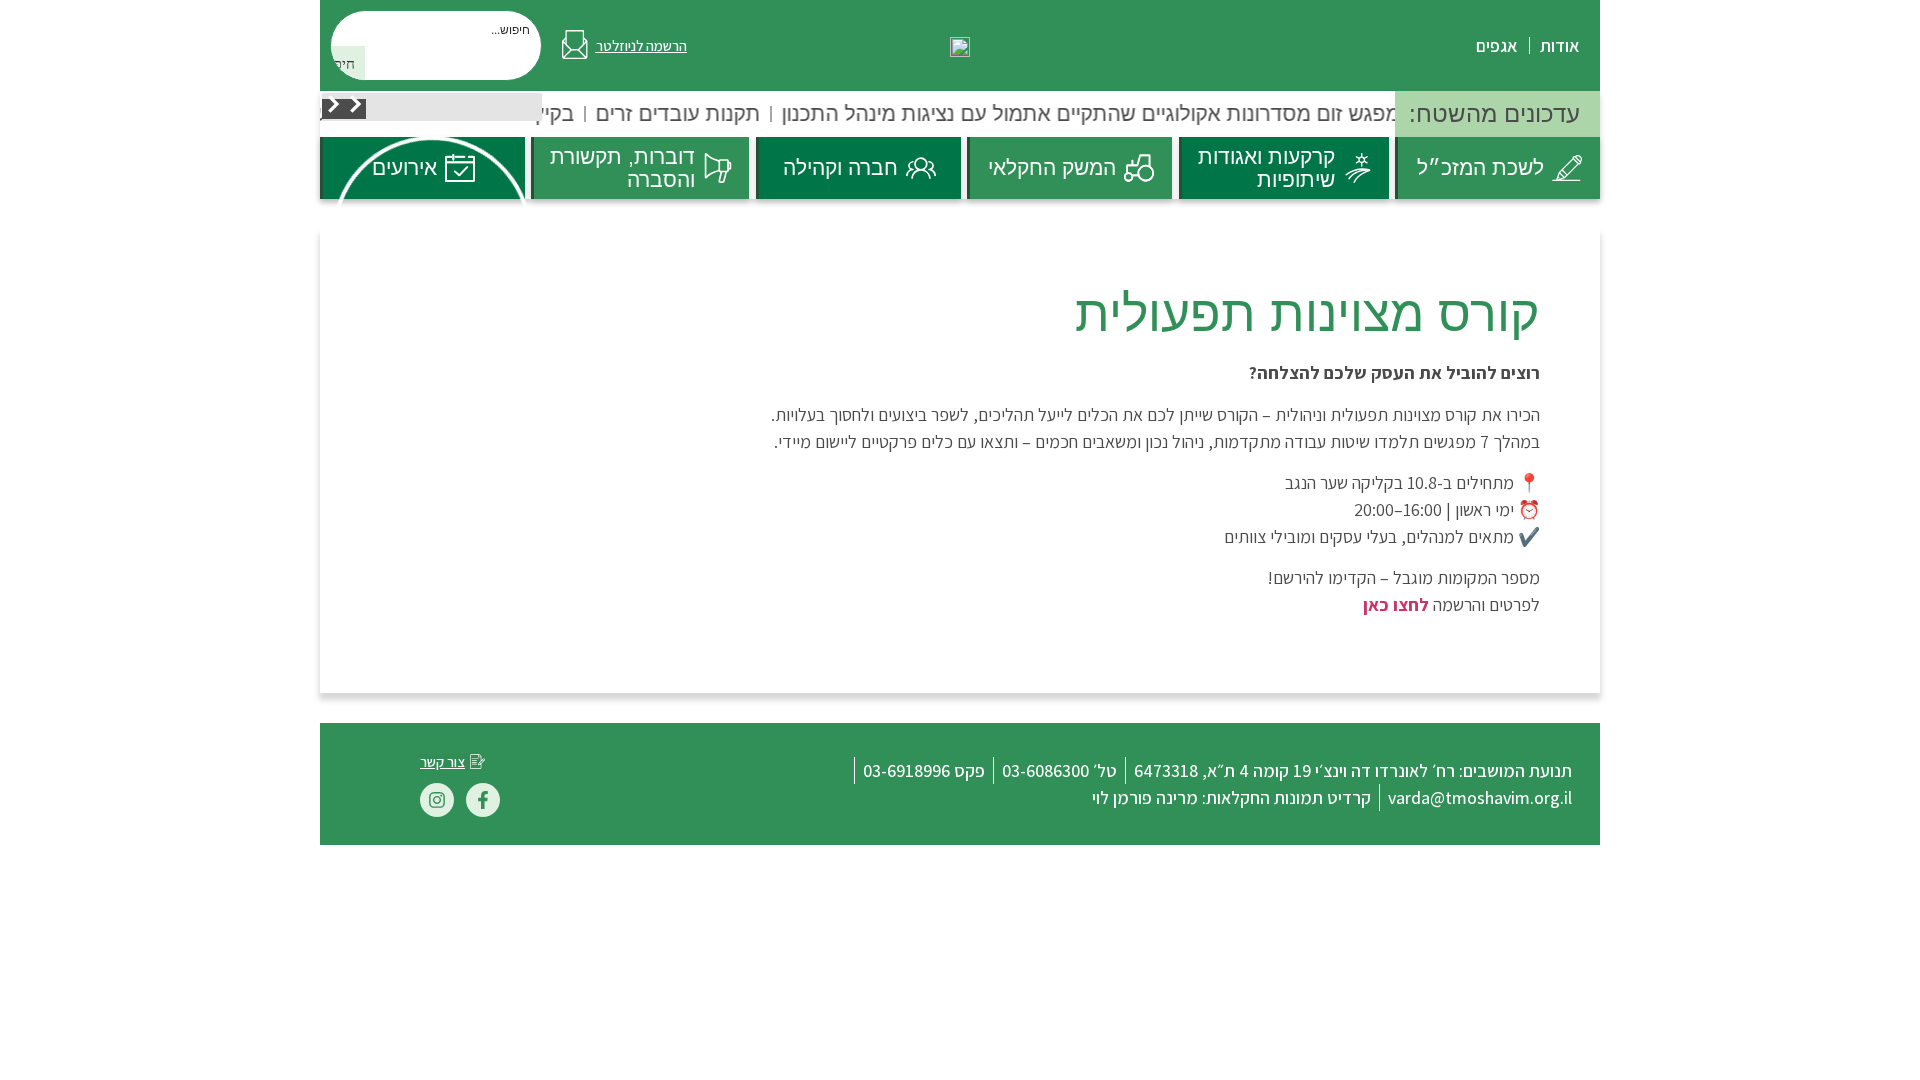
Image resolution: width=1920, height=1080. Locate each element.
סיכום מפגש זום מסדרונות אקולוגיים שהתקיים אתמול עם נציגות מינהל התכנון (1120, 113)
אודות (1560, 45)
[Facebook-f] (483, 800)
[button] (355, 109)
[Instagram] (437, 800)
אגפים (1497, 45)
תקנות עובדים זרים (680, 113)
